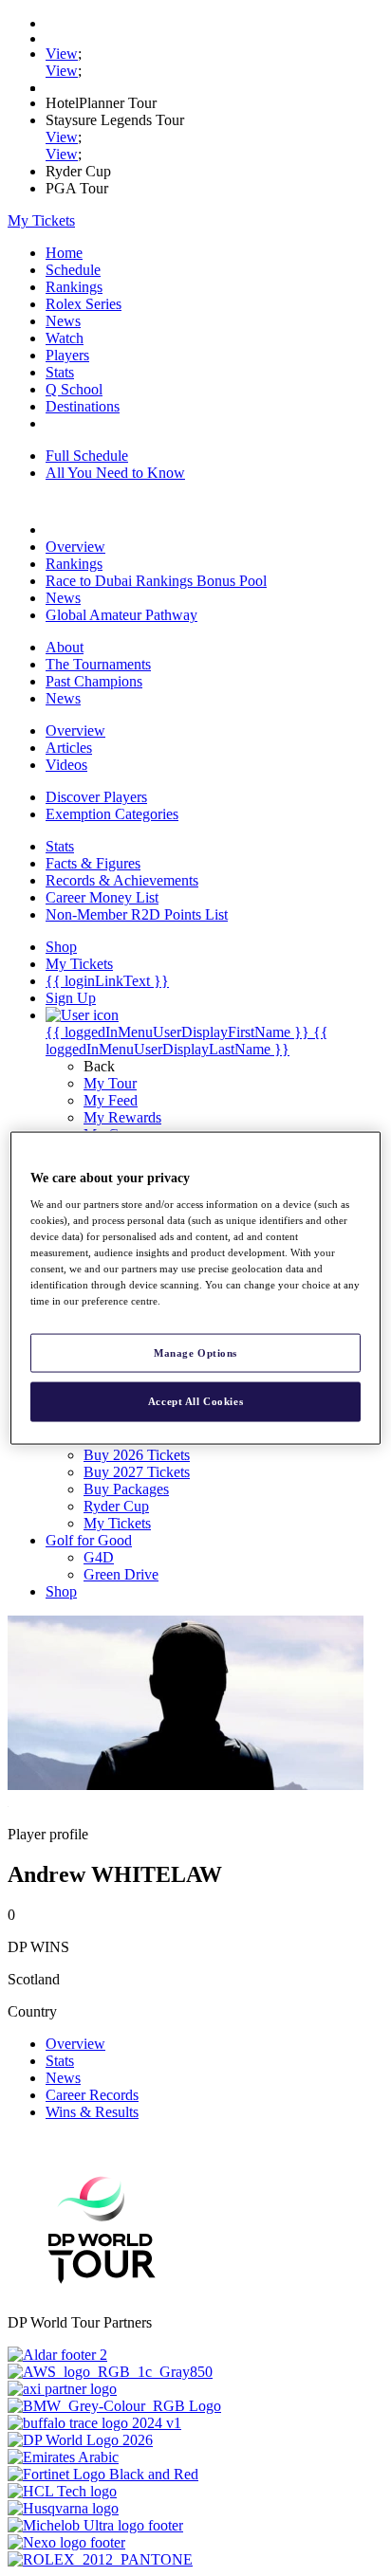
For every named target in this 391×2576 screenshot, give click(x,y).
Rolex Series (84, 304)
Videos (66, 765)
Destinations (83, 406)
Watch (65, 338)
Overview (75, 547)
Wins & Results (92, 2112)
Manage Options (195, 1352)
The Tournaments (98, 664)
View (62, 54)
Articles (69, 748)
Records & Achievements (122, 880)
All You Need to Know (115, 473)
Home (64, 253)
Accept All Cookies (195, 1401)
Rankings (74, 287)
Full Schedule (87, 456)
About (65, 647)
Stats (60, 372)
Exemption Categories (112, 814)
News (63, 321)
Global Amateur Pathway (121, 615)
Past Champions (94, 681)
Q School (74, 389)
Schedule (73, 270)
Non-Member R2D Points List (137, 914)
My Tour (110, 1083)
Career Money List (102, 897)
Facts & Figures (93, 863)
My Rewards (122, 1117)
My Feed (111, 1100)
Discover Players (96, 797)
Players (67, 355)
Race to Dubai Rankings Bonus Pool (156, 581)
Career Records (92, 2095)
